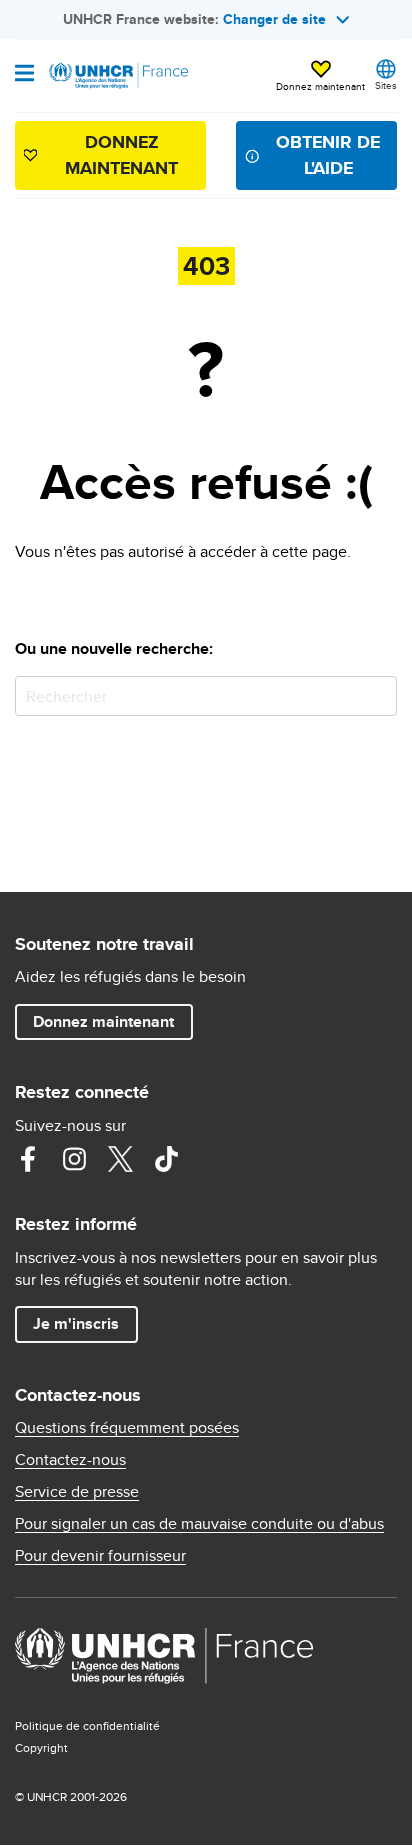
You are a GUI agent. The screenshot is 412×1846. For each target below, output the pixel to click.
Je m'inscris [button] (76, 1323)
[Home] (117, 76)
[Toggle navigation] (24, 75)
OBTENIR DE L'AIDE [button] (328, 154)
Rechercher (377, 695)
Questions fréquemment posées (127, 1428)
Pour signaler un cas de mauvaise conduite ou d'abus (199, 1524)
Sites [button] (386, 85)
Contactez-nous (70, 1460)
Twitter (120, 1159)
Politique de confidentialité (87, 1725)
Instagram (74, 1159)
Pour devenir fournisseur (100, 1556)
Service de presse (77, 1492)
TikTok (166, 1159)
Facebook (28, 1159)
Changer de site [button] (274, 19)
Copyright (41, 1747)
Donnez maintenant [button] (320, 86)
